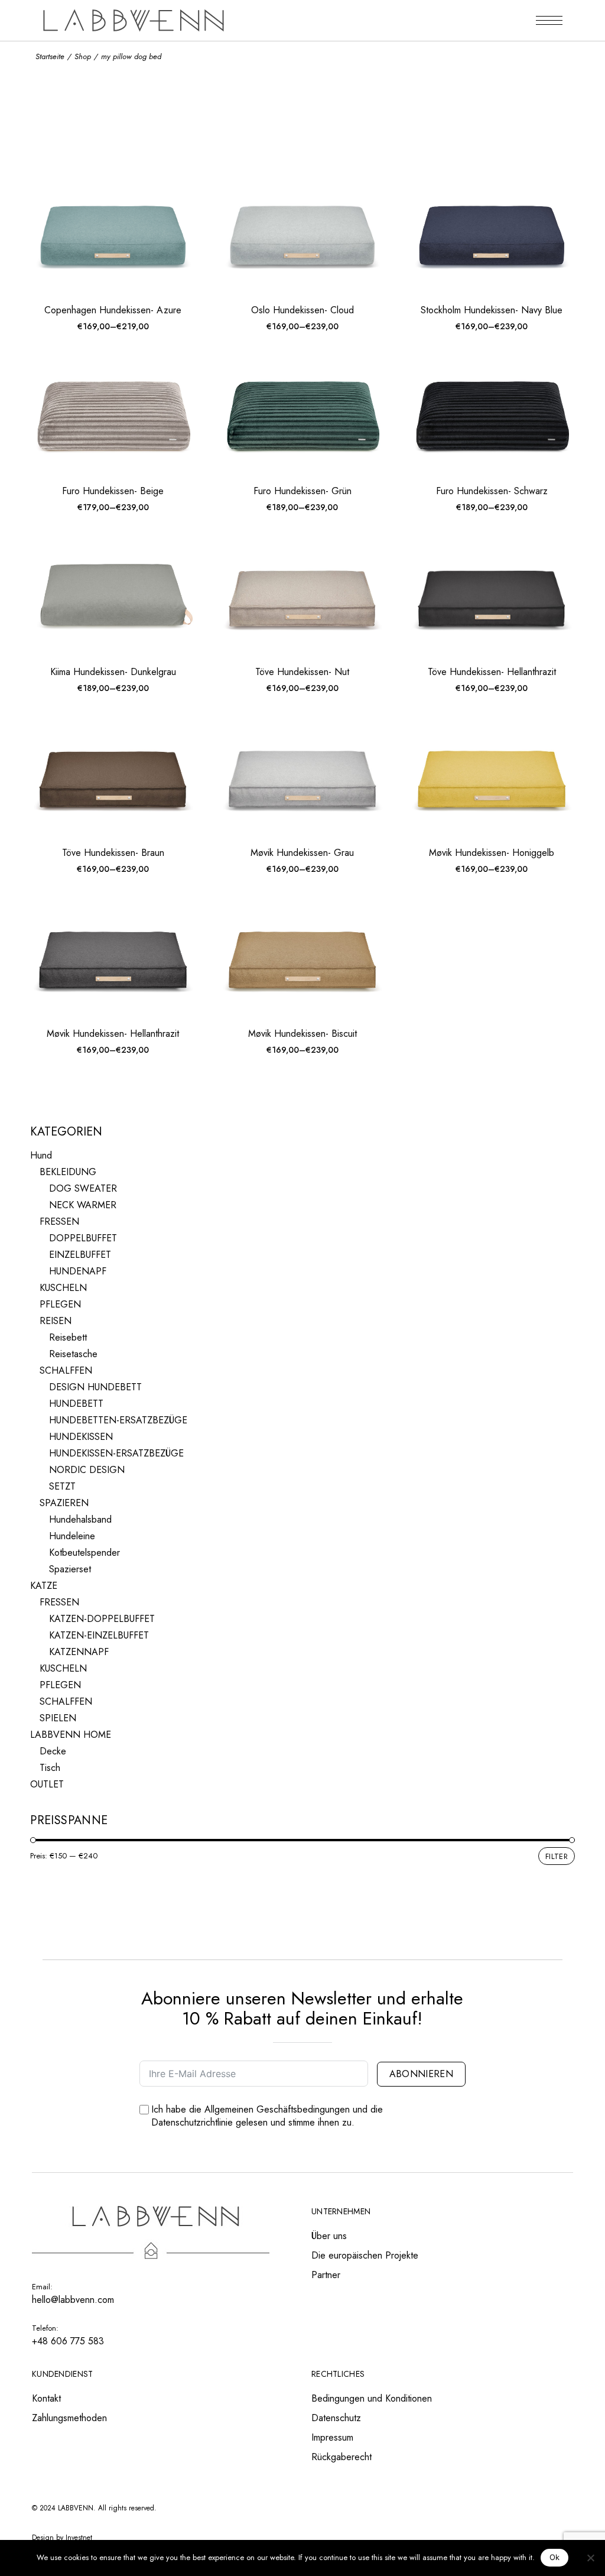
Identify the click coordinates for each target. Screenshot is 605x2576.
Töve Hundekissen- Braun (113, 853)
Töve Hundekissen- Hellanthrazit (492, 672)
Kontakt (46, 2398)
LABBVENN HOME (71, 1735)
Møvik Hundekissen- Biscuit (302, 1034)
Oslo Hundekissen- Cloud (302, 310)
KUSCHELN (63, 1288)
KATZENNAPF (79, 1652)
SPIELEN (58, 1718)
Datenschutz (336, 2418)
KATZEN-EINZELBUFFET (99, 1635)
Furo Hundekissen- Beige (113, 491)
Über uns (329, 2236)
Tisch (50, 1768)
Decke (53, 1751)
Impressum (332, 2437)
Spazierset (70, 1569)
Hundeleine (72, 1536)
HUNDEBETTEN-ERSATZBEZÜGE (118, 1420)
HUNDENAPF (78, 1271)
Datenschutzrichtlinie (192, 2122)
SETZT (62, 1486)
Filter (557, 1856)
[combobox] (483, 160)
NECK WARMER (83, 1205)
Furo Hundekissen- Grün (302, 491)
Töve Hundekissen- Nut (302, 672)
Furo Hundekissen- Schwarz (492, 491)
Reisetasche (73, 1354)
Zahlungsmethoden (69, 2418)
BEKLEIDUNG (68, 1172)
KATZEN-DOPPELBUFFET (102, 1619)
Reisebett (68, 1337)
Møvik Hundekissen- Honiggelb (492, 853)
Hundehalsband (80, 1519)
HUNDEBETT (76, 1404)
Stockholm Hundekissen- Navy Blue (492, 310)
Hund (41, 1155)
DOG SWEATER (83, 1188)
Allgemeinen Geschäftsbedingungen (277, 2109)
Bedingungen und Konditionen (372, 2398)
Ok (555, 2557)
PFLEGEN (60, 1304)
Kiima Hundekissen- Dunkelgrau (113, 672)
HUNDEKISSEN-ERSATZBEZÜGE (116, 1453)
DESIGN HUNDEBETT (95, 1387)
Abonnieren (421, 2074)
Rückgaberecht (341, 2457)
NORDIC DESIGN (87, 1470)
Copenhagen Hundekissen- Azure (113, 310)
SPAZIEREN (64, 1503)
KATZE (44, 1586)
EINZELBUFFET (80, 1255)
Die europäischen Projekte (365, 2255)
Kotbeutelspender (84, 1553)
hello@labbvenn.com (73, 2300)
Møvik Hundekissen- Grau (302, 853)
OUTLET (47, 1784)
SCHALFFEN (66, 1370)
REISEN (56, 1321)
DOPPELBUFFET (83, 1238)
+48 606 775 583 (68, 2341)
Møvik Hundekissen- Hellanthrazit (113, 1034)
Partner (326, 2275)
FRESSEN (59, 1222)
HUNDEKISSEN (81, 1437)
